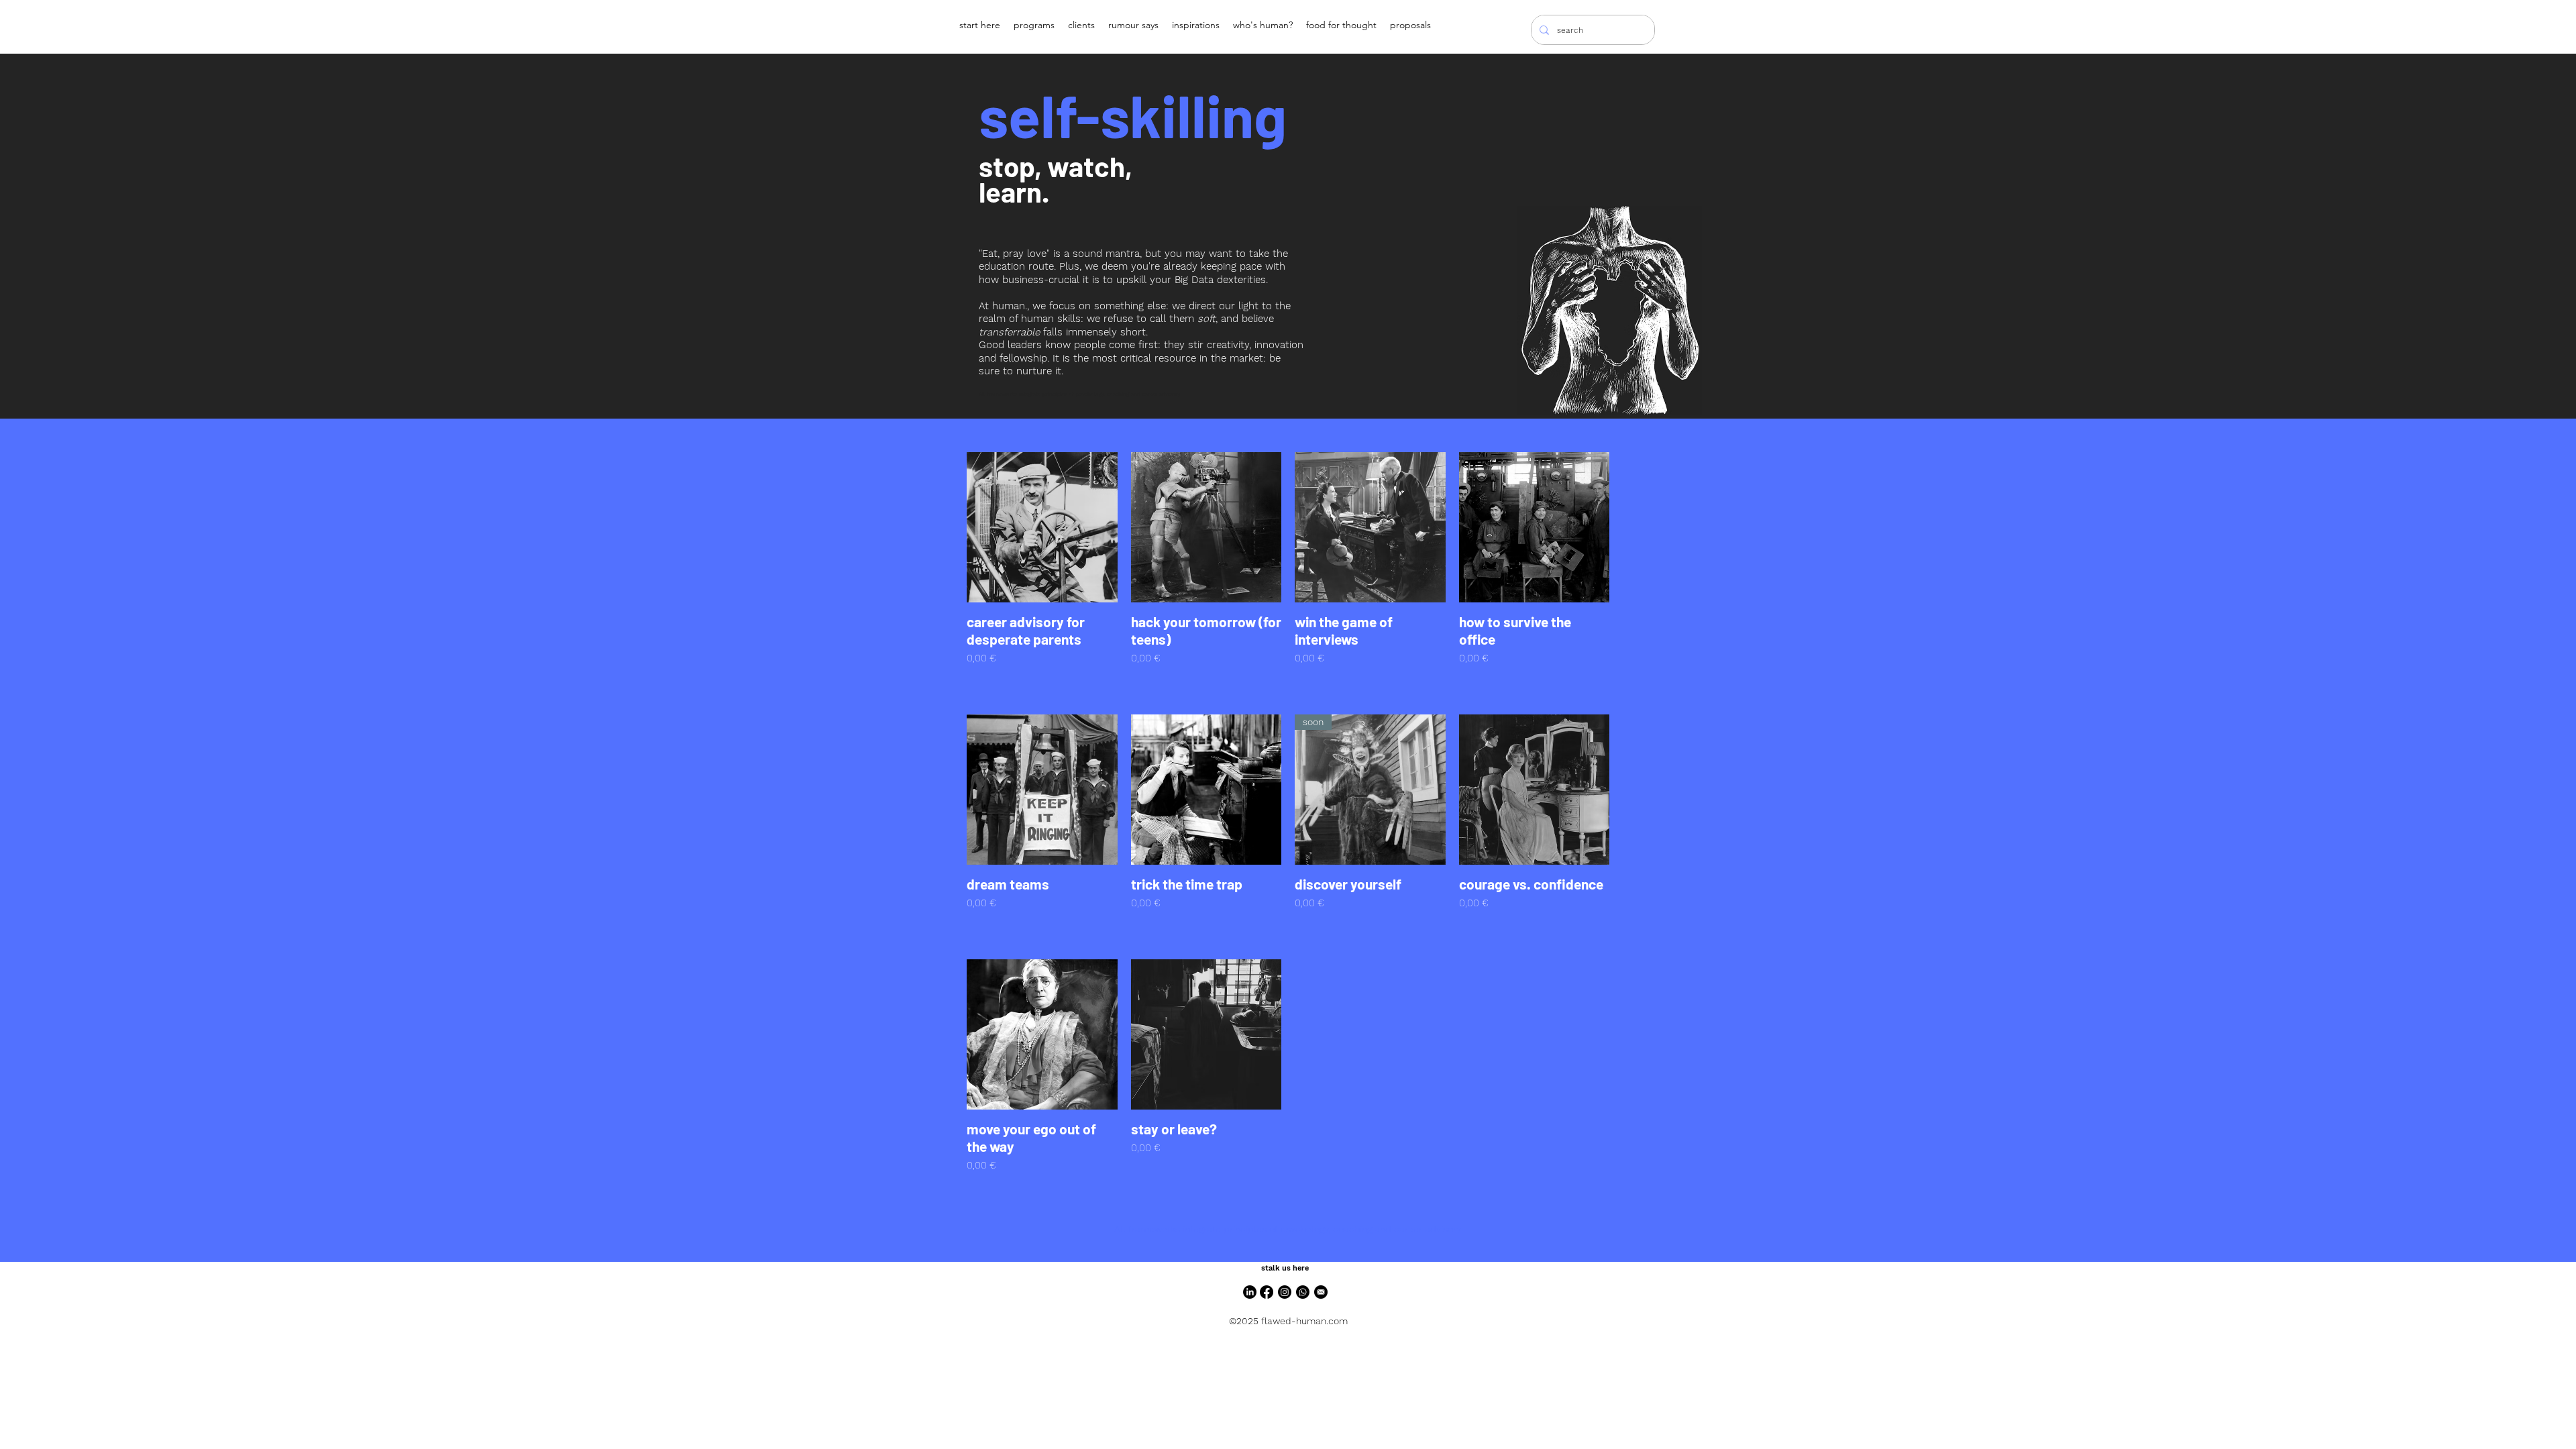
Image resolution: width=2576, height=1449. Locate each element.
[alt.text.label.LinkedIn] (1250, 1292)
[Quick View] (1042, 528)
